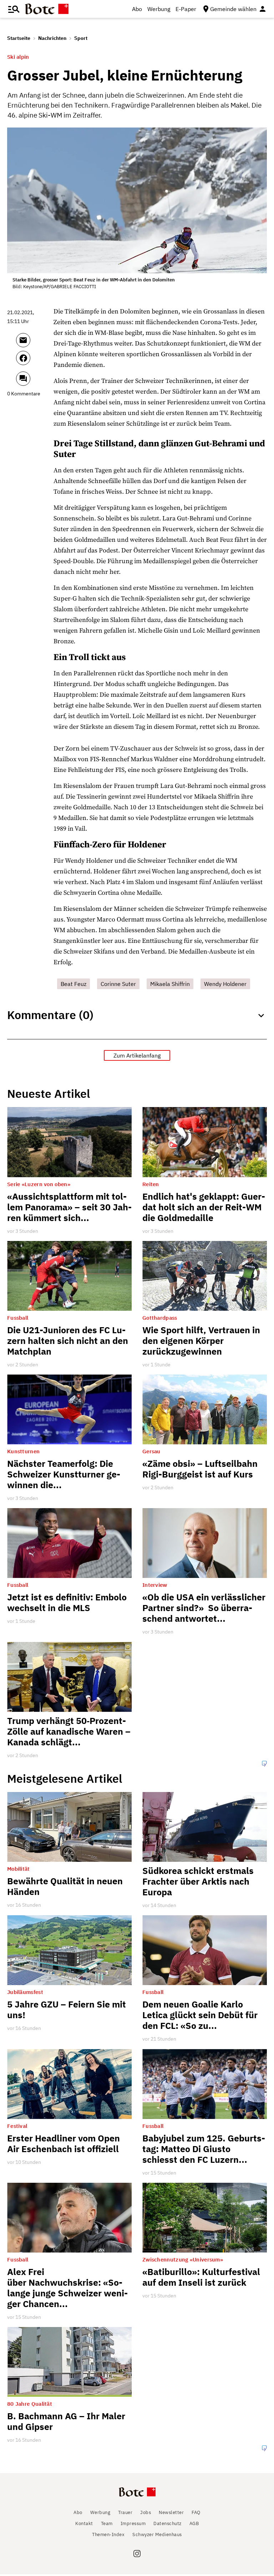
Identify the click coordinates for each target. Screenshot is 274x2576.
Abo (137, 9)
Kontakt (84, 2523)
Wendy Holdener (225, 984)
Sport (81, 38)
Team (107, 2523)
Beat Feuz (73, 984)
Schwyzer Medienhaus (157, 2535)
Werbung (159, 9)
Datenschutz (168, 2523)
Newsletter (171, 2512)
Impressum (133, 2523)
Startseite (19, 38)
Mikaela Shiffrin (170, 984)
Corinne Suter (118, 984)
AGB (194, 2523)
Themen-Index (108, 2535)
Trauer (125, 2512)
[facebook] (33, 361)
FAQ (196, 2512)
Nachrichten (52, 38)
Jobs (146, 2512)
